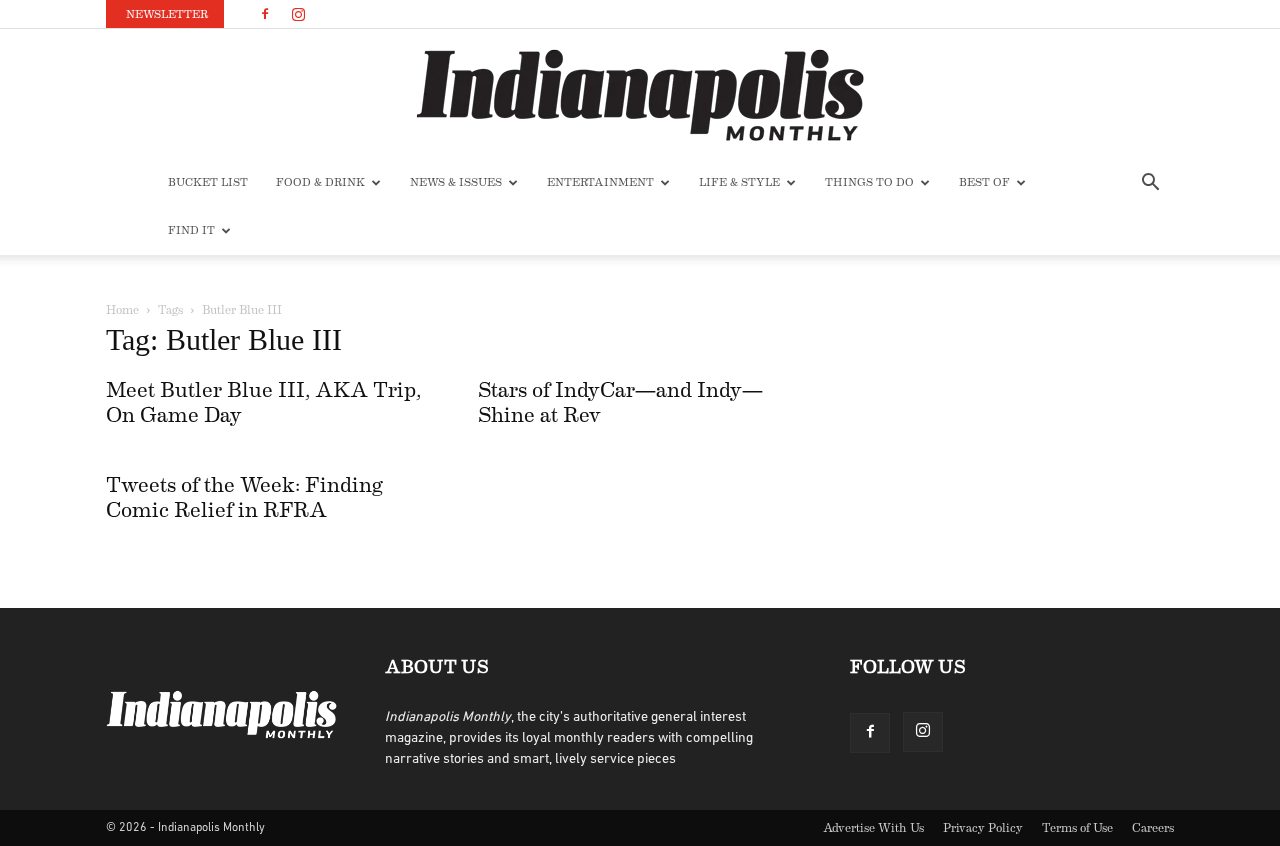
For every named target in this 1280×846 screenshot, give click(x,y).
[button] (1150, 184)
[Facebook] (265, 14)
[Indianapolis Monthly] (640, 95)
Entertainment (600, 182)
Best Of (984, 182)
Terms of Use (1077, 828)
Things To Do (869, 182)
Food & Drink (320, 182)
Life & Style (739, 182)
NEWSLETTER (167, 14)
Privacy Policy (983, 828)
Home (122, 310)
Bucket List (208, 182)
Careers (1153, 828)
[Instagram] (298, 14)
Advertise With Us (873, 828)
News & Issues (456, 182)
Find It (191, 230)
